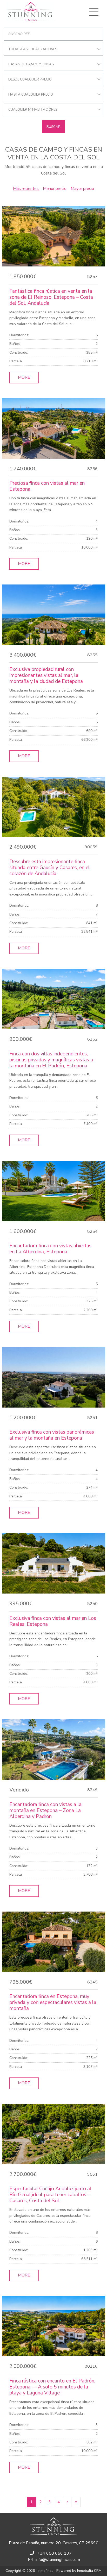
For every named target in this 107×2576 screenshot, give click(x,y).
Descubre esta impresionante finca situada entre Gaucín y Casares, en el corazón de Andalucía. (50, 868)
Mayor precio (82, 189)
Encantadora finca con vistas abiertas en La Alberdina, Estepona (50, 1249)
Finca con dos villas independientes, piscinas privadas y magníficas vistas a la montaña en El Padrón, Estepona (51, 1060)
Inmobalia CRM (89, 2571)
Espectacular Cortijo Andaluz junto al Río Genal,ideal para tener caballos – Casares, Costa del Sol (50, 2195)
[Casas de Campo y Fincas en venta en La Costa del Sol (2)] (67, 2502)
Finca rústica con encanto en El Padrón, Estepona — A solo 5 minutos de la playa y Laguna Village (52, 2387)
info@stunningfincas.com (58, 2560)
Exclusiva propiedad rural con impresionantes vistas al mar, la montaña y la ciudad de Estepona (46, 675)
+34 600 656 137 (55, 2553)
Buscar (53, 127)
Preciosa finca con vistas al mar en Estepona (47, 486)
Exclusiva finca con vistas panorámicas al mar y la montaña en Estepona (52, 1435)
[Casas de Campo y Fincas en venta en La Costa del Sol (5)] (76, 2502)
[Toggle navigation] (94, 12)
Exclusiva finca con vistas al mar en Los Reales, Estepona (53, 1621)
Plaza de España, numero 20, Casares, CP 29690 (54, 2543)
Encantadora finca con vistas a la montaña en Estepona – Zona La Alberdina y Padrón (45, 1810)
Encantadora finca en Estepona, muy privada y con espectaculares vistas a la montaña (53, 2002)
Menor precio (55, 189)
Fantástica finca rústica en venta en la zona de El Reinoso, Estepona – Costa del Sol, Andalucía (51, 297)
